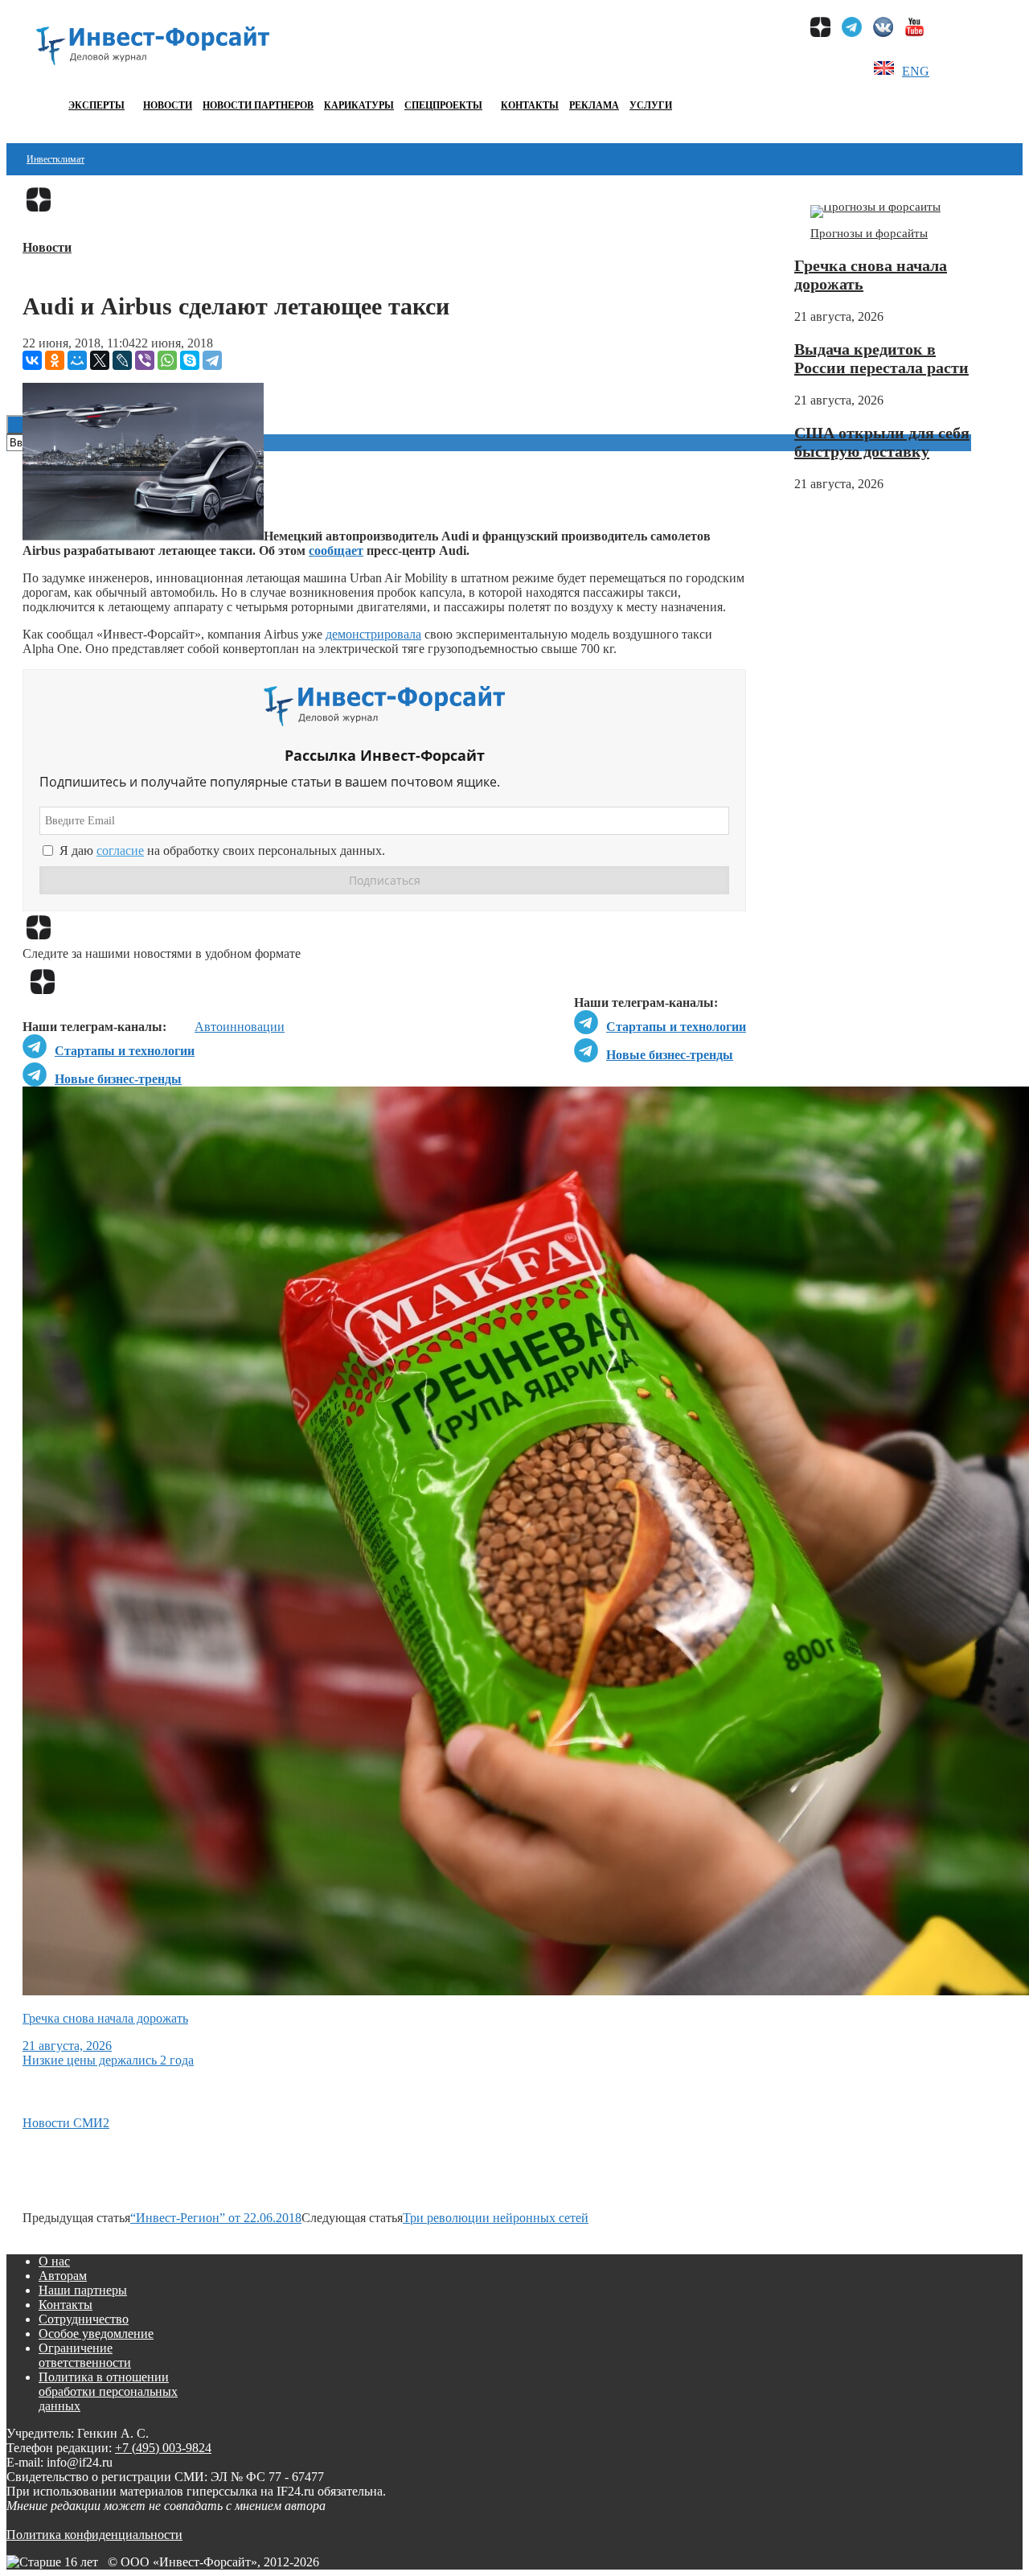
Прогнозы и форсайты (869, 233)
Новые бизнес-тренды (670, 1055)
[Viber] (145, 360)
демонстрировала (373, 634)
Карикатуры (359, 105)
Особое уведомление (96, 2334)
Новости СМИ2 (66, 2123)
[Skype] (190, 360)
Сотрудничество (84, 2319)
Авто (209, 1027)
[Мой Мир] (77, 360)
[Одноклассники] (55, 360)
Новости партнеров (258, 105)
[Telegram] (212, 360)
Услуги (651, 105)
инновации (254, 1027)
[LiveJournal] (122, 360)
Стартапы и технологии (676, 1027)
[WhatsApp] (167, 360)
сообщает (336, 551)
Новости (168, 105)
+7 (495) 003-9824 (163, 2448)
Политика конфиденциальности (94, 2535)
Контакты (530, 105)
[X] (100, 360)
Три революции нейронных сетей (496, 2218)
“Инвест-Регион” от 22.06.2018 (216, 2218)
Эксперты (96, 105)
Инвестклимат (55, 159)
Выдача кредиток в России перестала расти (881, 358)
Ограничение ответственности (85, 2355)
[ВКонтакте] (32, 360)
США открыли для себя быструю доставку (882, 442)
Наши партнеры (83, 2290)
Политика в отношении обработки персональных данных (108, 2391)
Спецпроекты (443, 105)
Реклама (594, 105)
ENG (916, 71)
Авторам (63, 2276)
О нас (54, 2261)
